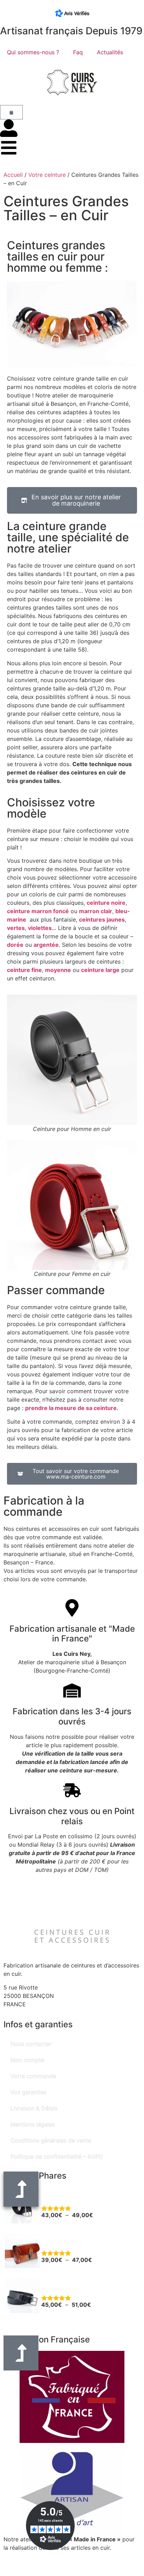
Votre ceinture (47, 175)
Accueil (13, 175)
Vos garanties (28, 2092)
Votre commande (33, 2076)
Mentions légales (33, 2124)
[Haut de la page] (21, 2353)
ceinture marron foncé (38, 911)
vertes (16, 928)
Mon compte (27, 2060)
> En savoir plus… (27, 2556)
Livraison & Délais (34, 2108)
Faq (78, 52)
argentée (46, 945)
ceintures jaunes (102, 919)
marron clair (96, 911)
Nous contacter (31, 2044)
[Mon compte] (9, 128)
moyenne (58, 970)
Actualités (110, 52)
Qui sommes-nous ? (33, 52)
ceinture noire (106, 903)
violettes (40, 928)
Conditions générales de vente (51, 2140)
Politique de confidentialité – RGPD (57, 2157)
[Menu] (9, 148)
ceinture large (100, 970)
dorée (15, 945)
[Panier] (11, 112)
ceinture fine (24, 970)
